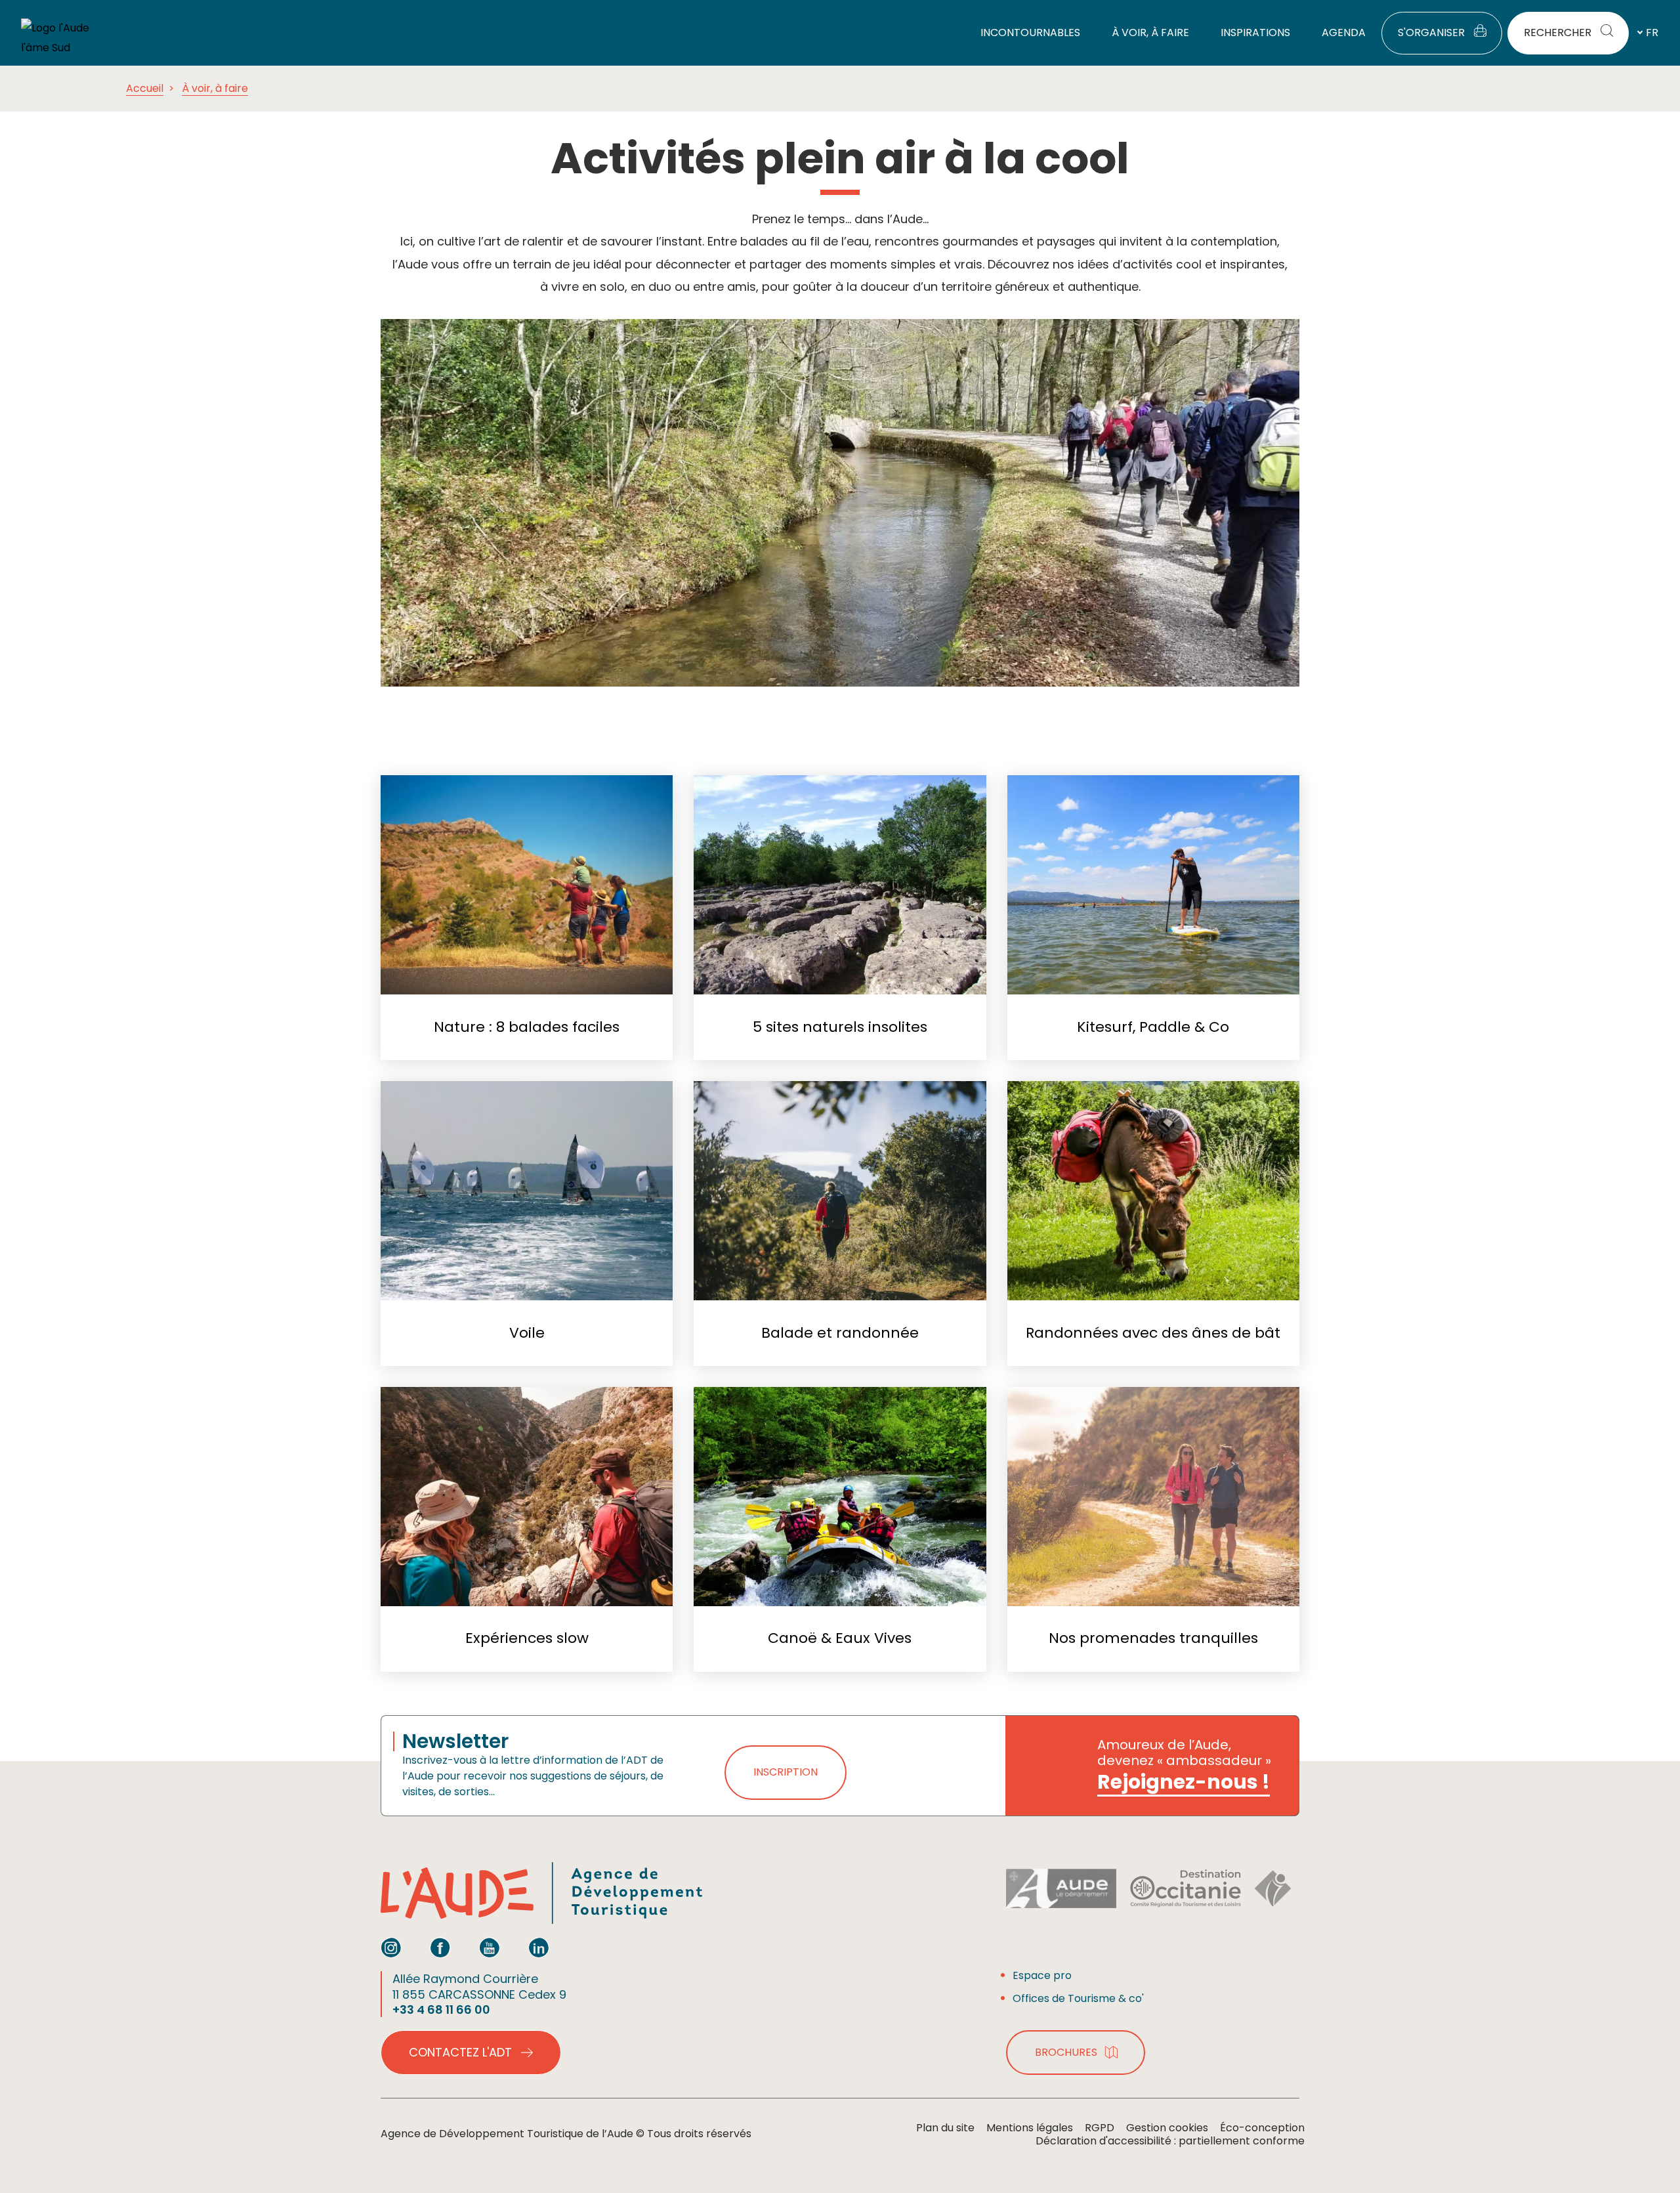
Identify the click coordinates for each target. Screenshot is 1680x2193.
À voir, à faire (215, 88)
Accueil (145, 88)
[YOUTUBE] (490, 1948)
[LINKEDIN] (539, 1948)
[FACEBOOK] (440, 1948)
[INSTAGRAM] (391, 1948)
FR (1652, 32)
